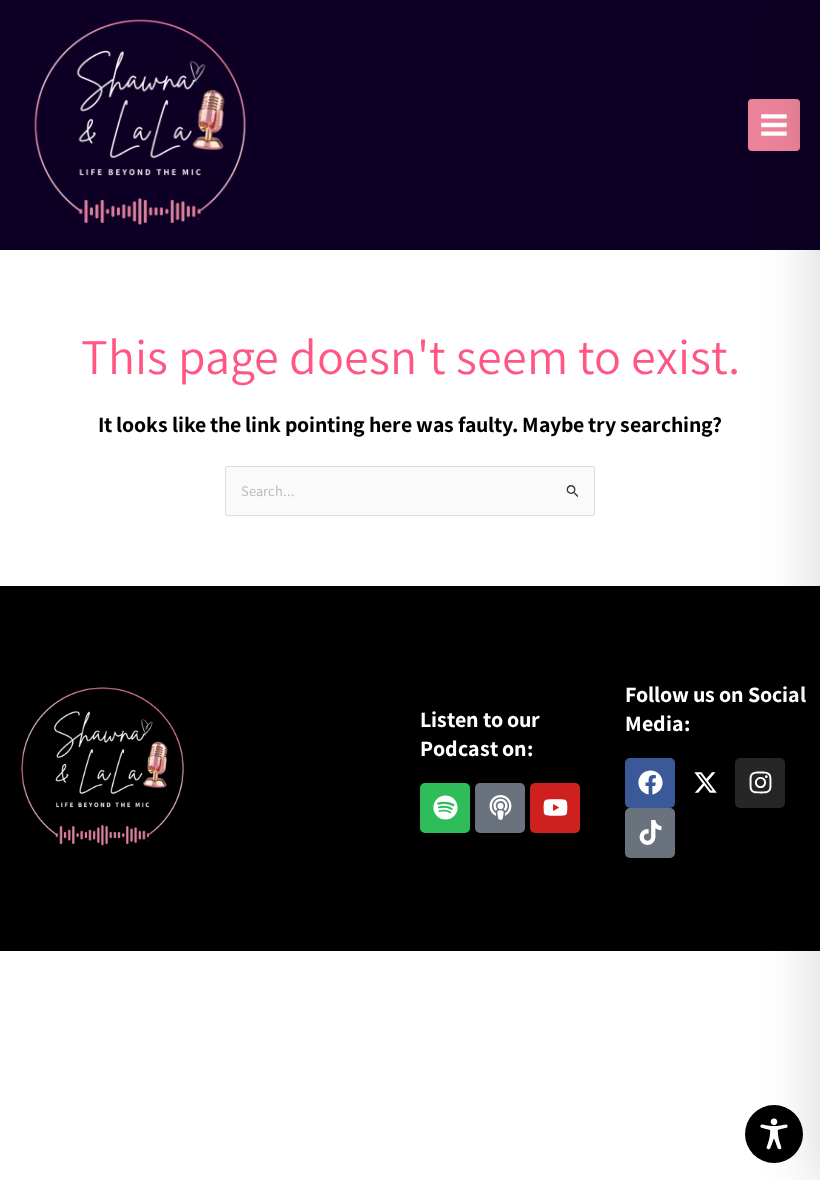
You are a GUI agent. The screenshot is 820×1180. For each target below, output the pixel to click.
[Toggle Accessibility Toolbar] (774, 1134)
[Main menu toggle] (774, 125)
